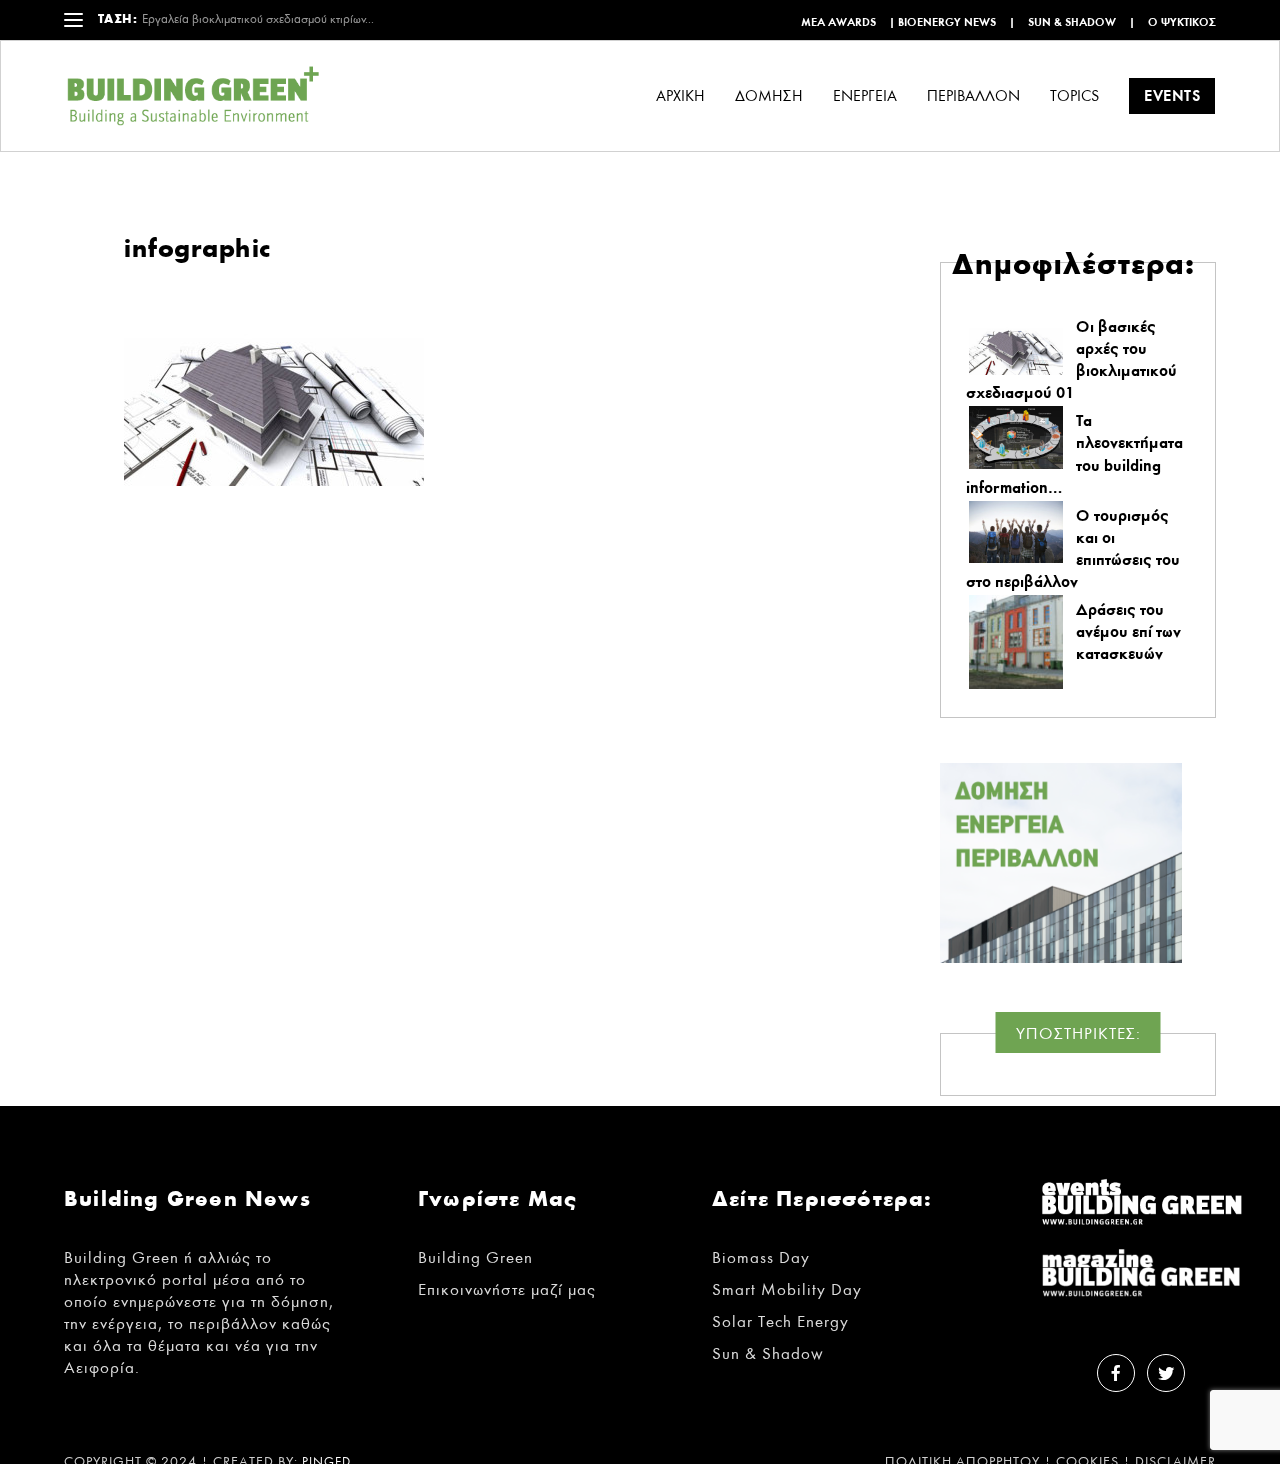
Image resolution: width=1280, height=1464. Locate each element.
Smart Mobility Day (787, 1289)
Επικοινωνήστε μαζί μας (507, 1289)
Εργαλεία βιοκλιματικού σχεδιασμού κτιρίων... (258, 19)
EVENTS (1172, 95)
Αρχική (680, 96)
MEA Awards (838, 22)
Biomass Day (761, 1257)
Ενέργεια (865, 96)
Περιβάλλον (973, 96)
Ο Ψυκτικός (1182, 22)
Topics (1074, 96)
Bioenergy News (947, 22)
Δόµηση (769, 96)
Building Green (475, 1257)
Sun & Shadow (1072, 22)
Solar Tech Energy (780, 1321)
